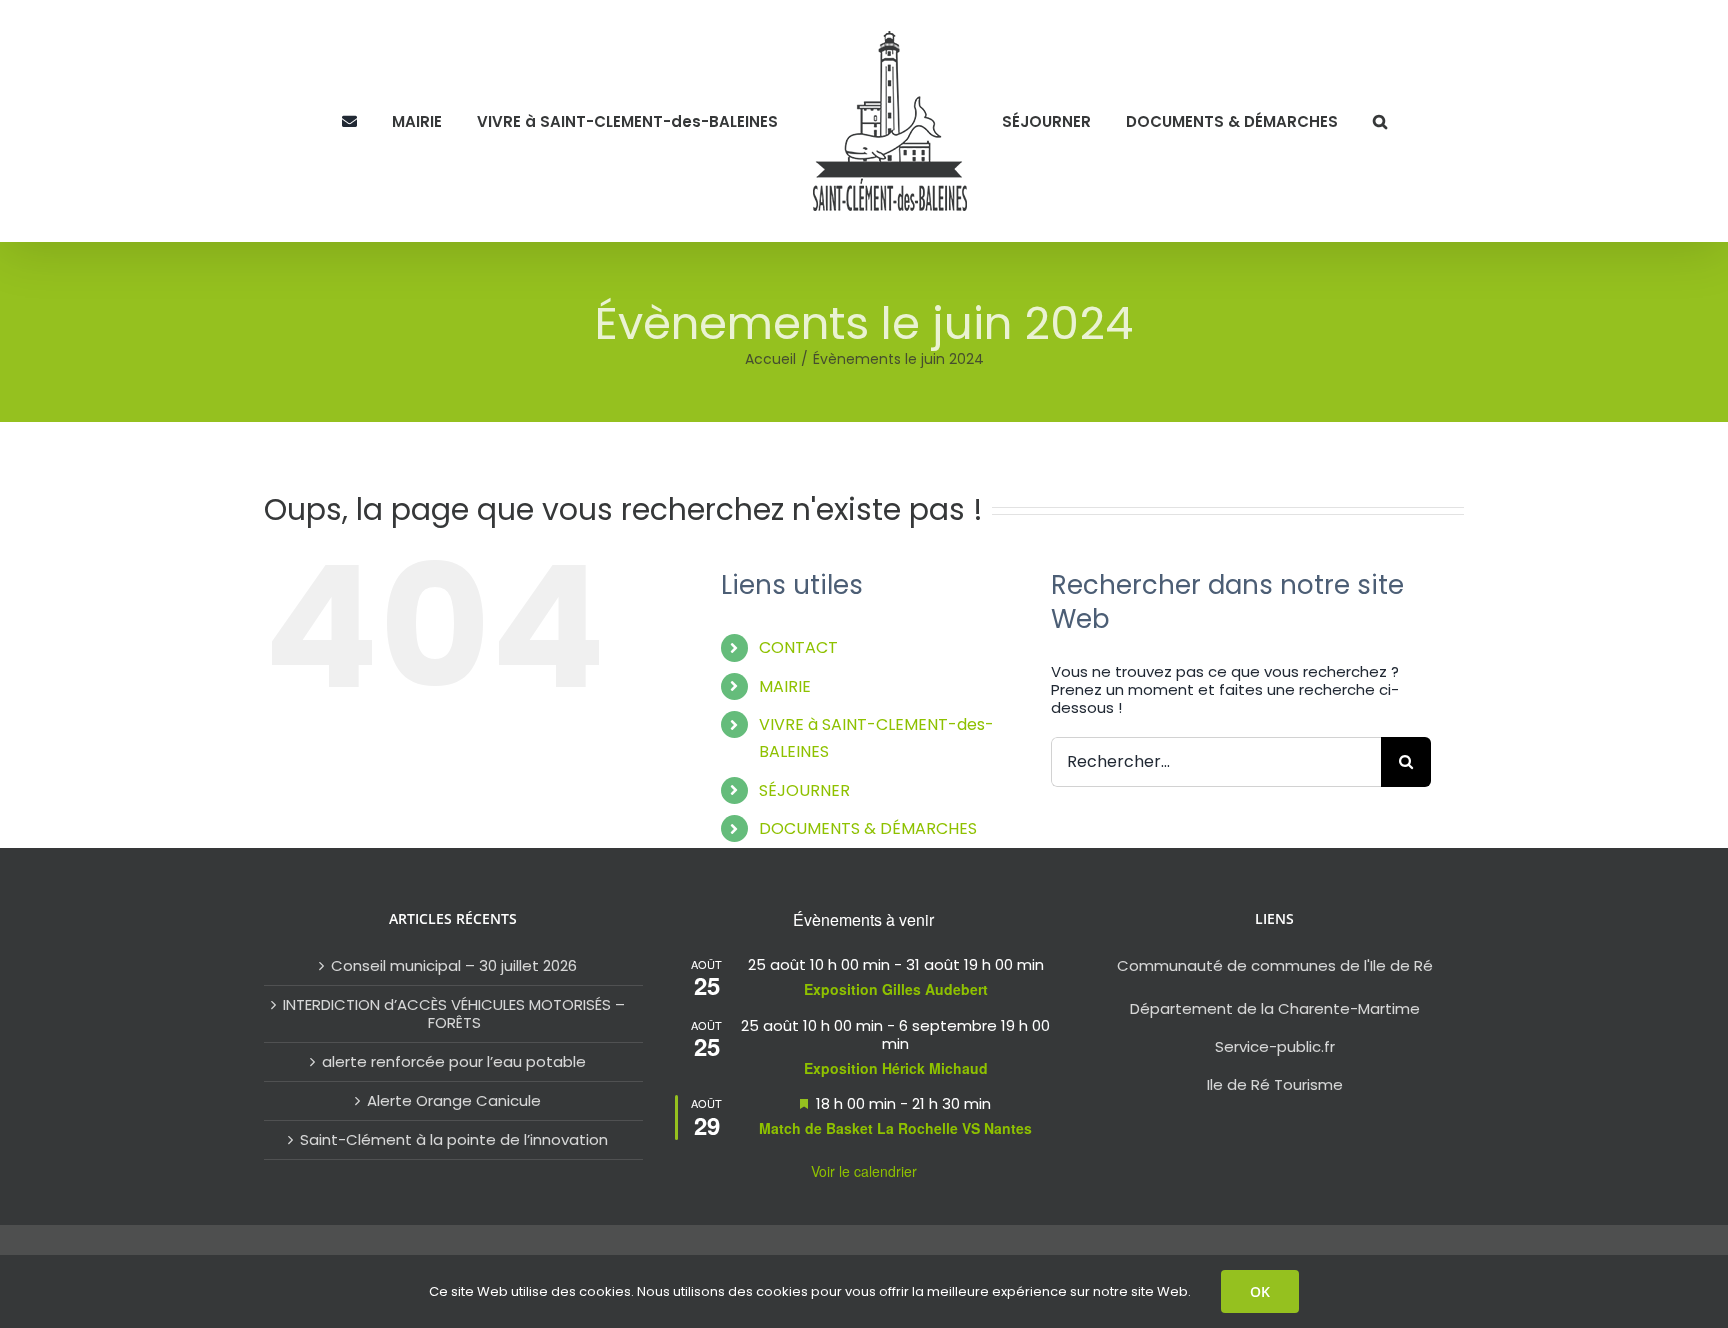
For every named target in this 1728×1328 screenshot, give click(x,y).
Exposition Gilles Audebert (896, 989)
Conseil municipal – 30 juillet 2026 (454, 966)
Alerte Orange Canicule (454, 1101)
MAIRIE (785, 686)
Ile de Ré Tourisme (1275, 1084)
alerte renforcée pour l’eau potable (454, 1062)
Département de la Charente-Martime (1275, 1008)
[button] (1337, 121)
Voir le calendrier (864, 1171)
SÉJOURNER (804, 790)
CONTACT (798, 647)
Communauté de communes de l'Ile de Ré (1275, 965)
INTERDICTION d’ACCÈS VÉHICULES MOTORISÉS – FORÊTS (454, 1014)
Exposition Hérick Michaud (896, 1068)
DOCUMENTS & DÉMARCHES (868, 828)
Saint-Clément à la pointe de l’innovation (454, 1140)
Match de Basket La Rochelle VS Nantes (895, 1128)
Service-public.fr (1275, 1046)
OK (1260, 1291)
